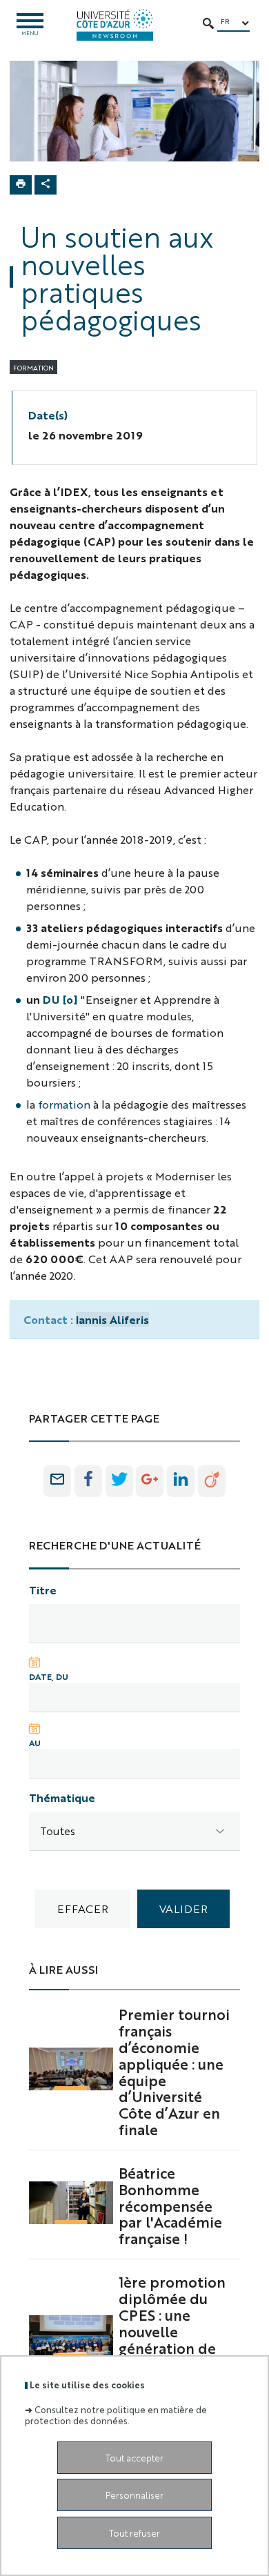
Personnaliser (134, 2495)
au (35, 1743)
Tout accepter (134, 2458)
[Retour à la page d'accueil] (115, 25)
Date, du (49, 1676)
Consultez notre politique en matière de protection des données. (116, 2415)
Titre (43, 1590)
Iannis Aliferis (112, 1319)
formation (64, 1104)
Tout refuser (134, 2533)
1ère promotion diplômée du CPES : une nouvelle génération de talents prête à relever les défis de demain (173, 2339)
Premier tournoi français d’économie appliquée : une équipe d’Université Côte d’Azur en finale (174, 2071)
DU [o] (60, 999)
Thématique (62, 1797)
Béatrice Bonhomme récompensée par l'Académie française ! (170, 2205)
